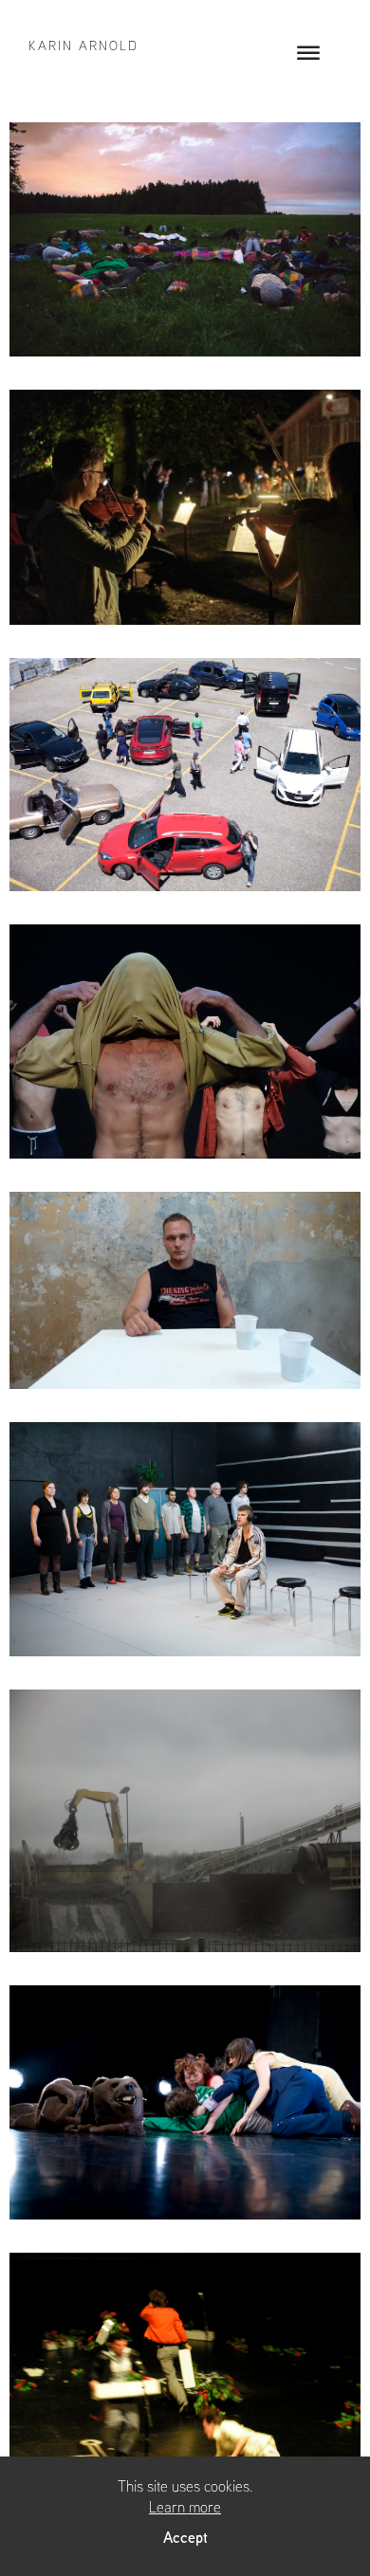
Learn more (185, 2507)
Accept (185, 2537)
